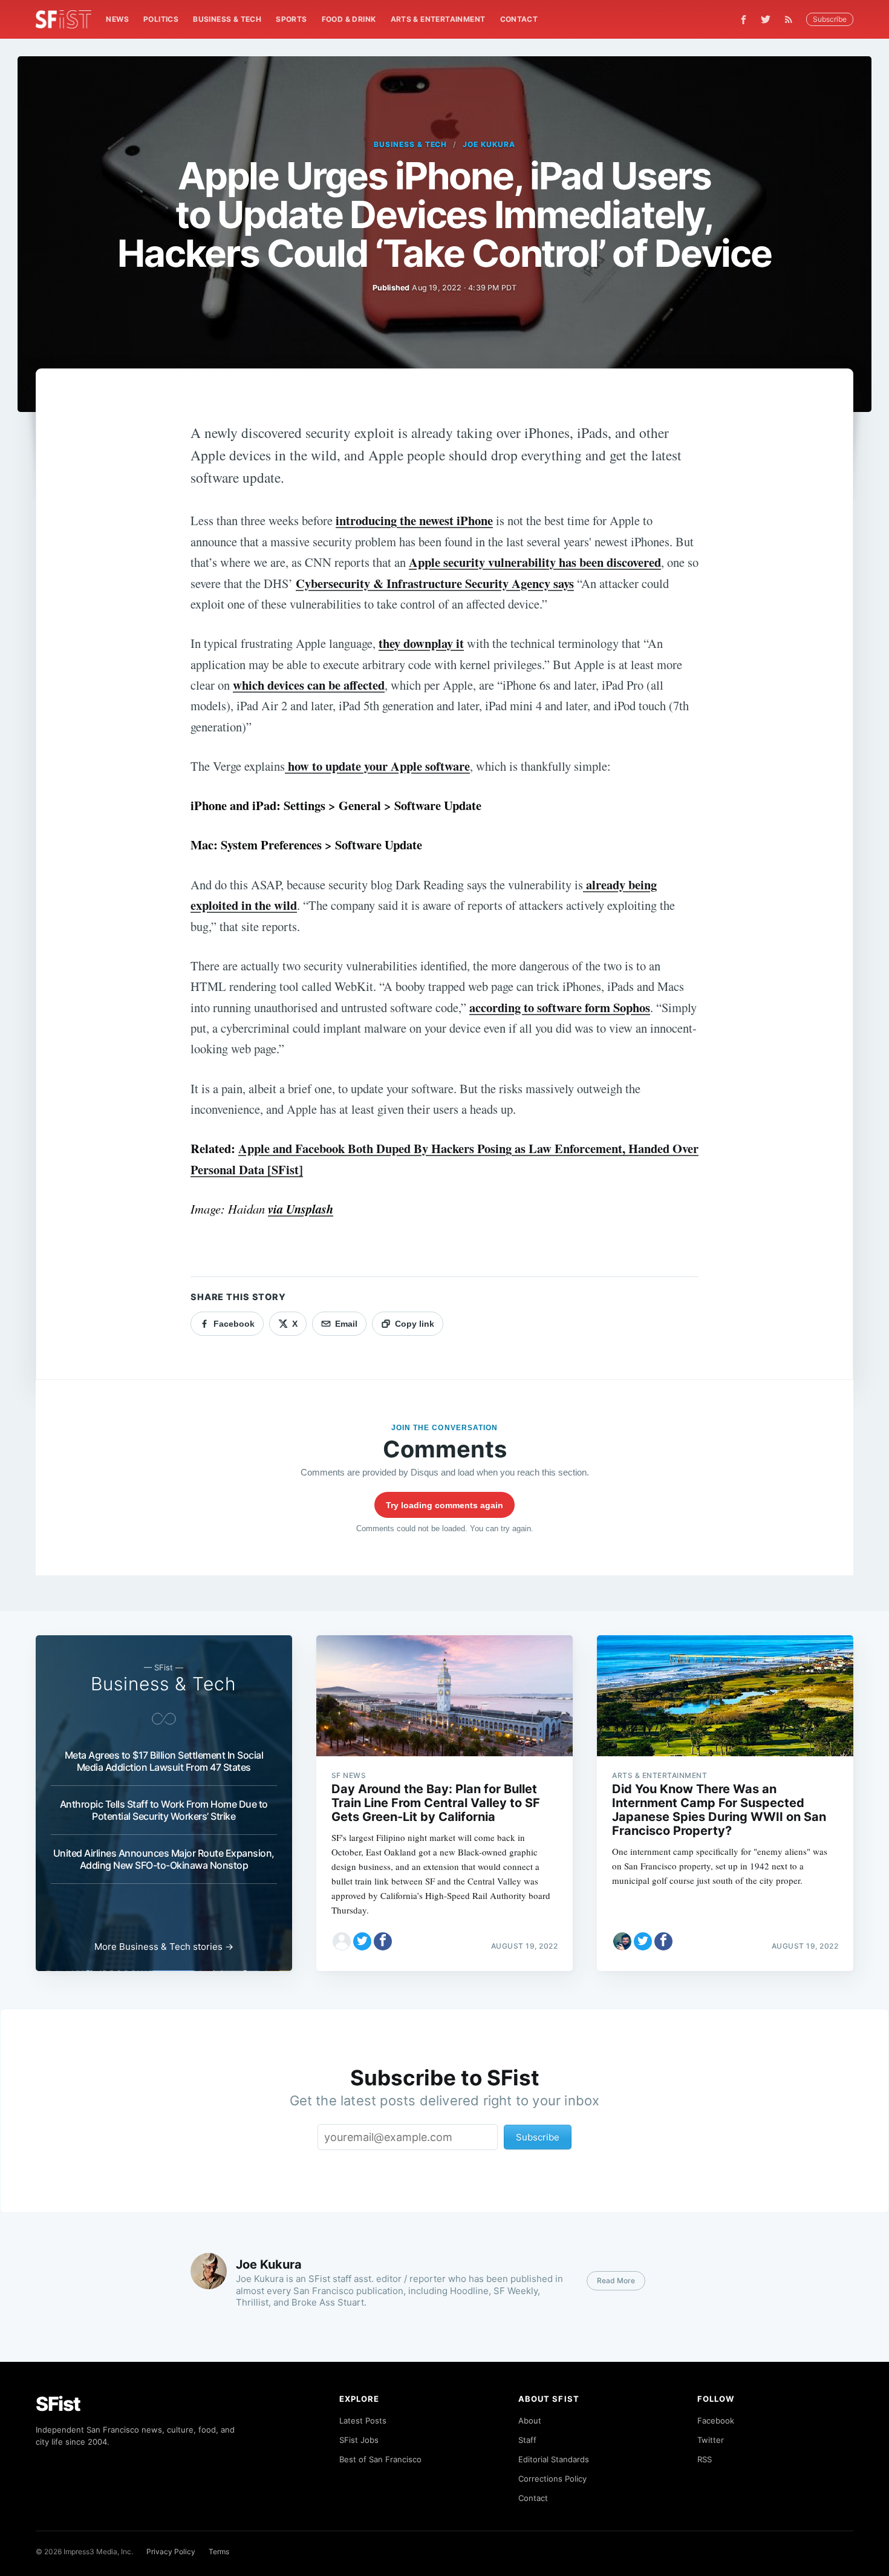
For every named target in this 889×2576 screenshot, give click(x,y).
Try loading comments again (444, 1505)
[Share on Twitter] (362, 1941)
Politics (161, 19)
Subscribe (830, 19)
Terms (219, 2551)
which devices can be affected (309, 685)
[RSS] (792, 19)
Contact (519, 19)
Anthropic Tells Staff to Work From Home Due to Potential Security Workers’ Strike (164, 1810)
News (117, 19)
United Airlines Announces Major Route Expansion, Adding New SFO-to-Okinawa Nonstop (164, 1859)
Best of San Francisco (380, 2459)
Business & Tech (227, 19)
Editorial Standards (554, 2459)
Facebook (716, 2421)
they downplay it (421, 643)
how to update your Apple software (377, 766)
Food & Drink (349, 19)
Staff (527, 2440)
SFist (58, 2404)
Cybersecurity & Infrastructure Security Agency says (435, 583)
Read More (616, 2280)
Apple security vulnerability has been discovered (535, 562)
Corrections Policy (552, 2479)
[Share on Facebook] (383, 1941)
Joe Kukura (489, 144)
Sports (291, 19)
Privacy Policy (171, 2551)
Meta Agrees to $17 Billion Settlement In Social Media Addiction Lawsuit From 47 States (164, 1761)
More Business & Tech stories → (164, 1947)
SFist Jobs (359, 2440)
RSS (705, 2459)
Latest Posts (363, 2421)
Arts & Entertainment (438, 19)
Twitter (711, 2440)
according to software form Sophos (560, 1007)
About (530, 2421)
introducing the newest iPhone (414, 520)
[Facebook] (744, 20)
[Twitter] (766, 19)
